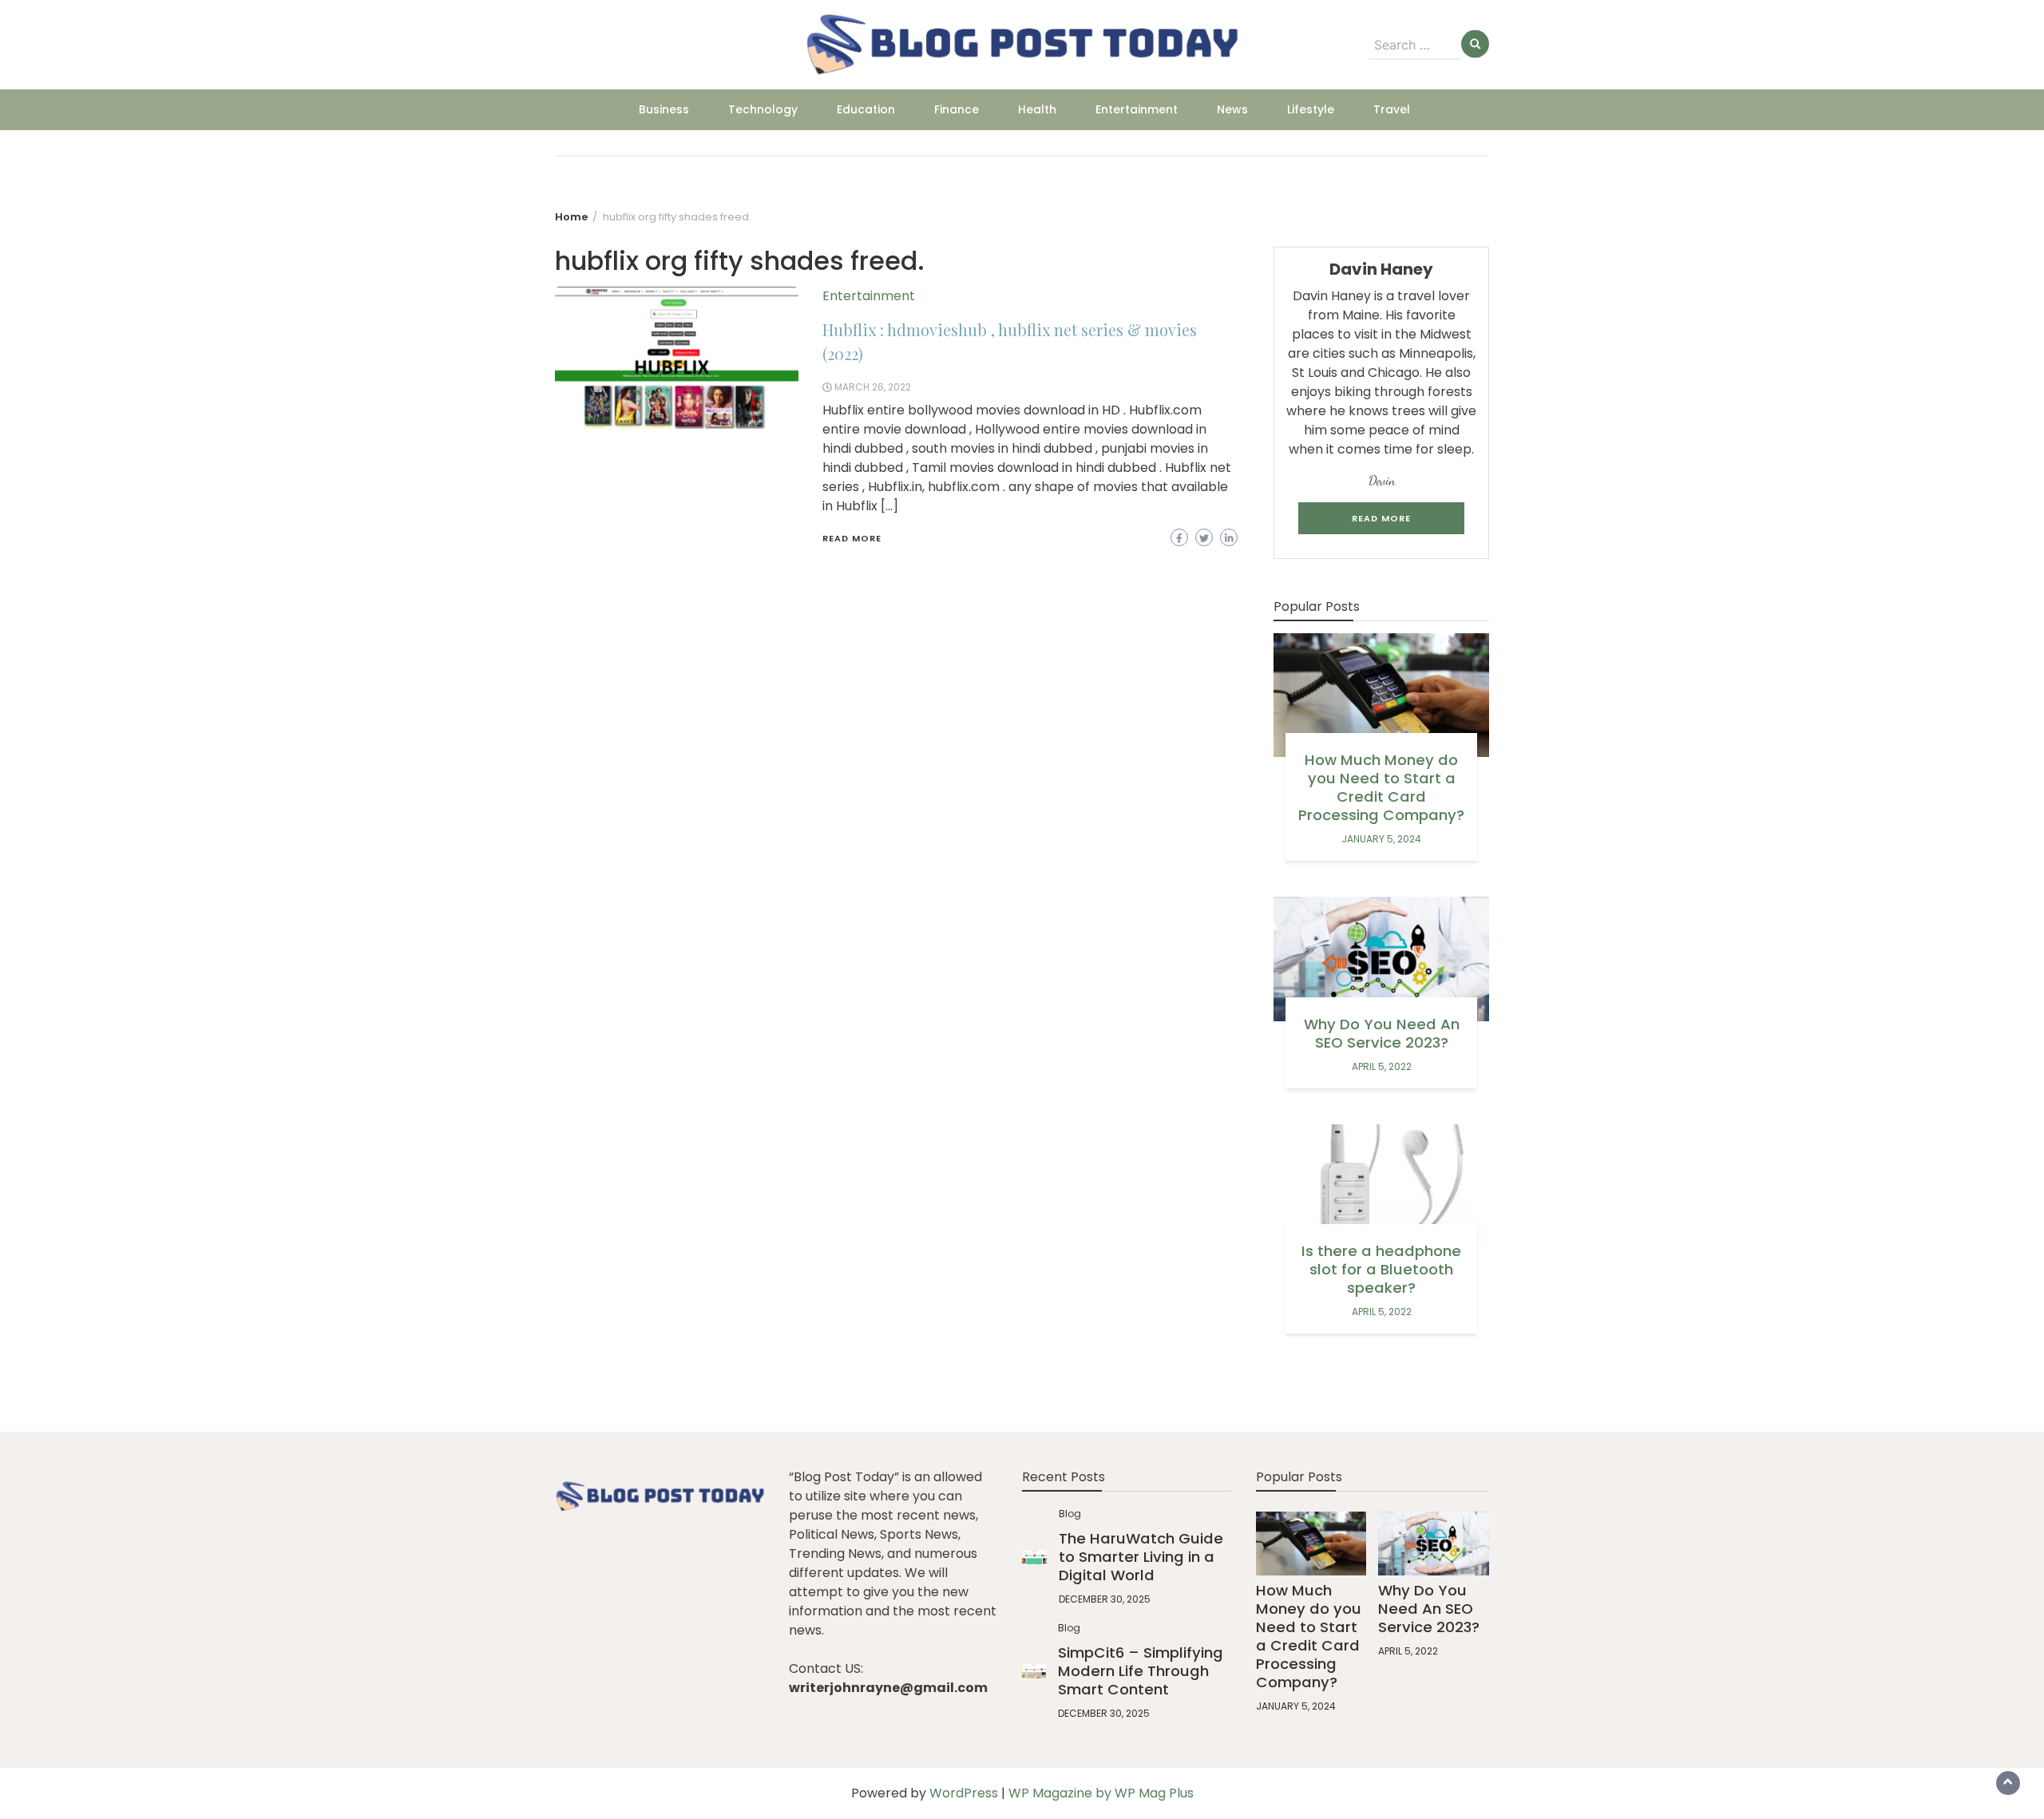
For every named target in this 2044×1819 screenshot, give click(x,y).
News (1232, 109)
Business (664, 109)
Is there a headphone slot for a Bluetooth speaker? (1381, 1269)
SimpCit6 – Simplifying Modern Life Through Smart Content (1141, 1671)
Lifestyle (1311, 109)
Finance (957, 109)
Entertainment (1137, 109)
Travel (1392, 109)
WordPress (964, 1793)
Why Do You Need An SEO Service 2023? (1382, 1033)
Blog (1070, 1514)
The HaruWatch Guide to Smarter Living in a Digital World (1141, 1557)
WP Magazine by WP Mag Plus (1101, 1793)
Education (866, 109)
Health (1037, 109)
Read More (852, 538)
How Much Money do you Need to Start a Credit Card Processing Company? (1381, 787)
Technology (763, 109)
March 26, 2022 (873, 387)
